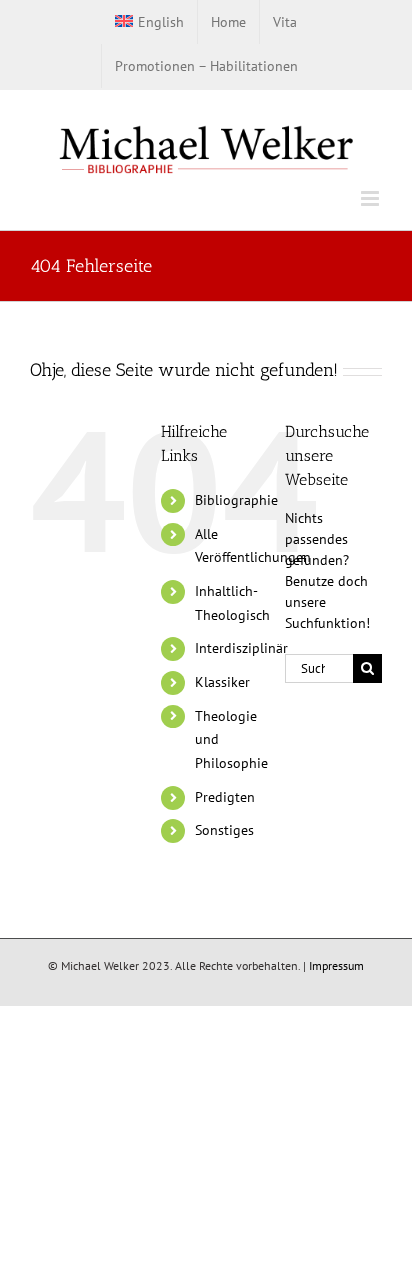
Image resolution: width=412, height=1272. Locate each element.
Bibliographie (236, 500)
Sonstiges (224, 830)
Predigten (225, 797)
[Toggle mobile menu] (371, 198)
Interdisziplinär (241, 648)
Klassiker (222, 682)
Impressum (336, 965)
